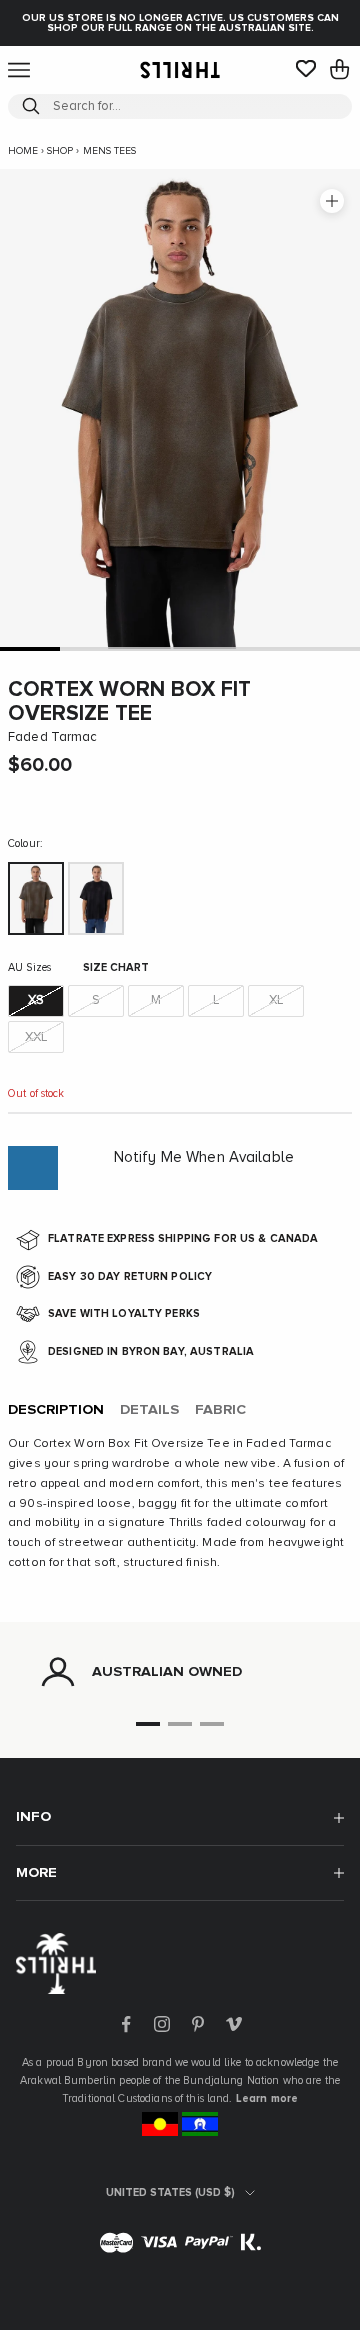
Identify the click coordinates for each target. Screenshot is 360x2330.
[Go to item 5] (270, 648)
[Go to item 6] (330, 648)
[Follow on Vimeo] (234, 2024)
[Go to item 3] (150, 648)
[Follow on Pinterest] (198, 2024)
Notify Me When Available (204, 1157)
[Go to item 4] (210, 648)
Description (56, 1410)
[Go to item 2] (90, 648)
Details (149, 1410)
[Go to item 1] (30, 648)
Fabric (220, 1410)
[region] (180, 1672)
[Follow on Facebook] (126, 2024)
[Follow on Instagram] (162, 2024)
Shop (60, 151)
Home (23, 151)
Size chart (116, 967)
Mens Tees (109, 151)
